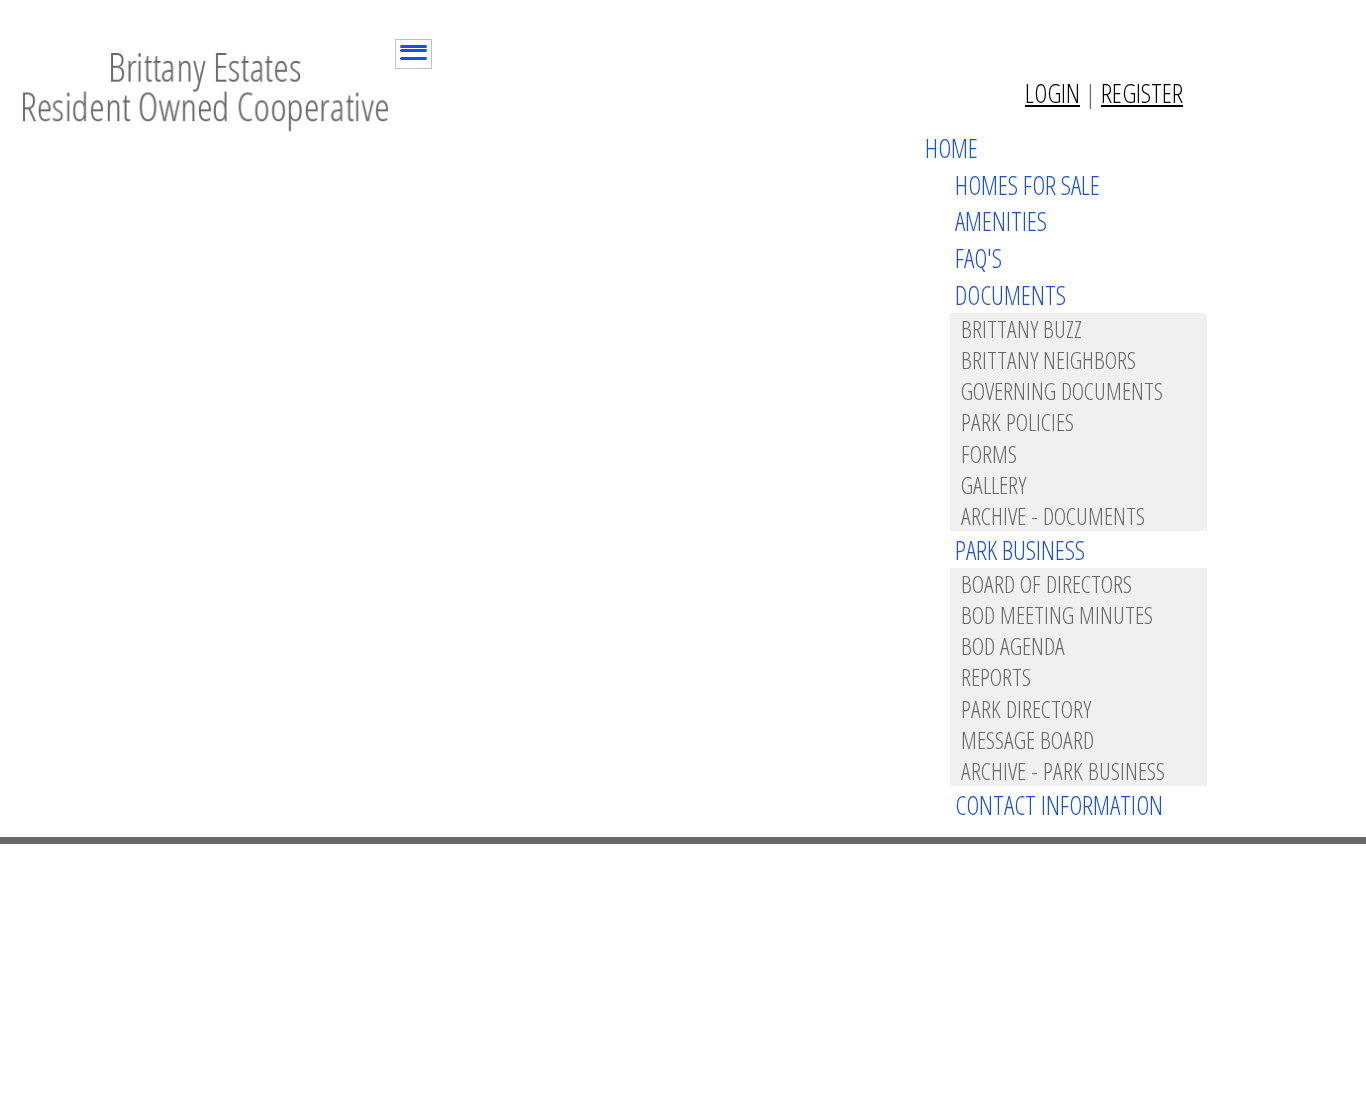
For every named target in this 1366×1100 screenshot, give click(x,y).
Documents (1010, 295)
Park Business (1020, 550)
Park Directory (1026, 708)
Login (1052, 93)
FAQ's (978, 258)
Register (1142, 93)
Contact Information (1059, 805)
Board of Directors (1046, 583)
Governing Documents (1062, 390)
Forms (989, 453)
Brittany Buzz (1021, 328)
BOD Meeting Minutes (1057, 614)
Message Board (1027, 739)
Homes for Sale (1027, 185)
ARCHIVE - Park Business (1063, 770)
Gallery (993, 484)
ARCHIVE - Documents (1053, 515)
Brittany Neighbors (1048, 359)
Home (951, 148)
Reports (996, 676)
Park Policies (1017, 421)
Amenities (1001, 221)
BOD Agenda (1013, 645)
